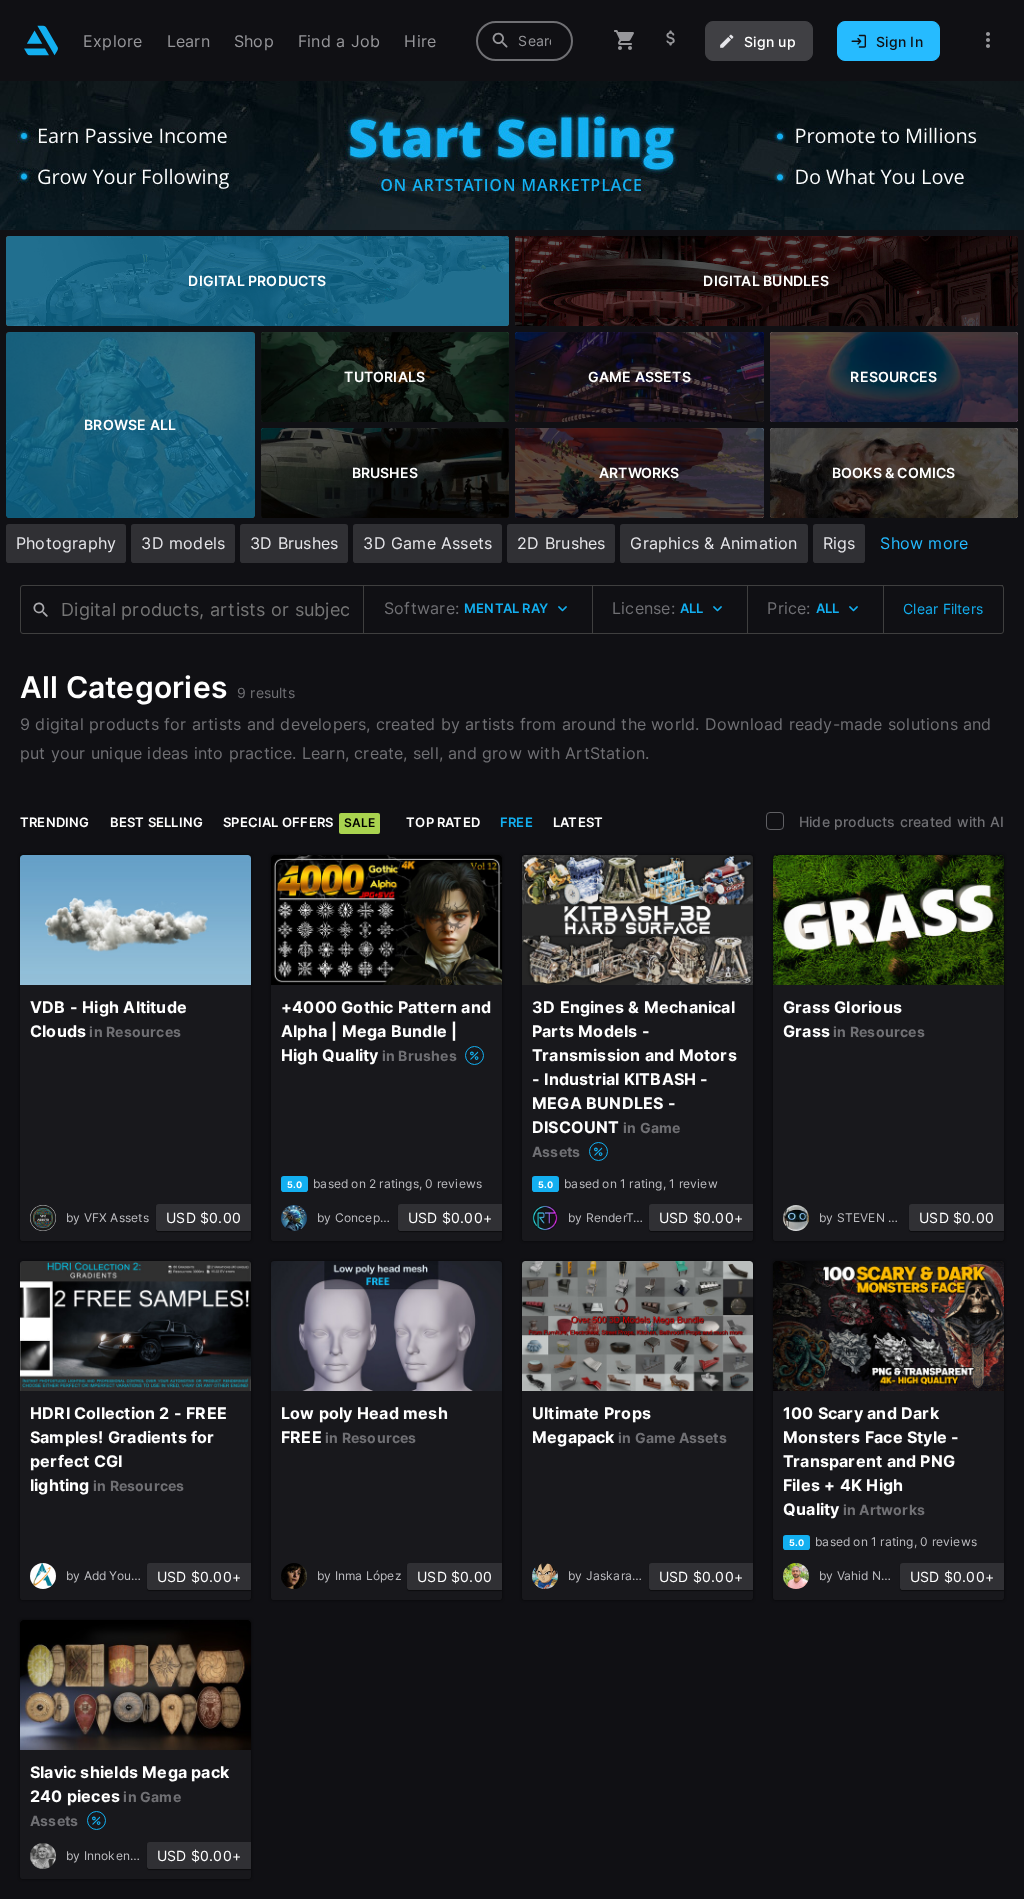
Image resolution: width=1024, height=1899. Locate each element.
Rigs (839, 543)
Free (516, 822)
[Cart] (625, 40)
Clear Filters (943, 608)
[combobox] (524, 41)
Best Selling (157, 822)
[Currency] (671, 40)
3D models (183, 543)
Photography (66, 543)
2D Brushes (561, 543)
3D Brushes (294, 543)
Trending (55, 822)
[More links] (988, 40)
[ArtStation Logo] (41, 40)
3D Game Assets (427, 543)
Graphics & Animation (713, 543)
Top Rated (443, 822)
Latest (578, 822)
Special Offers (299, 822)
